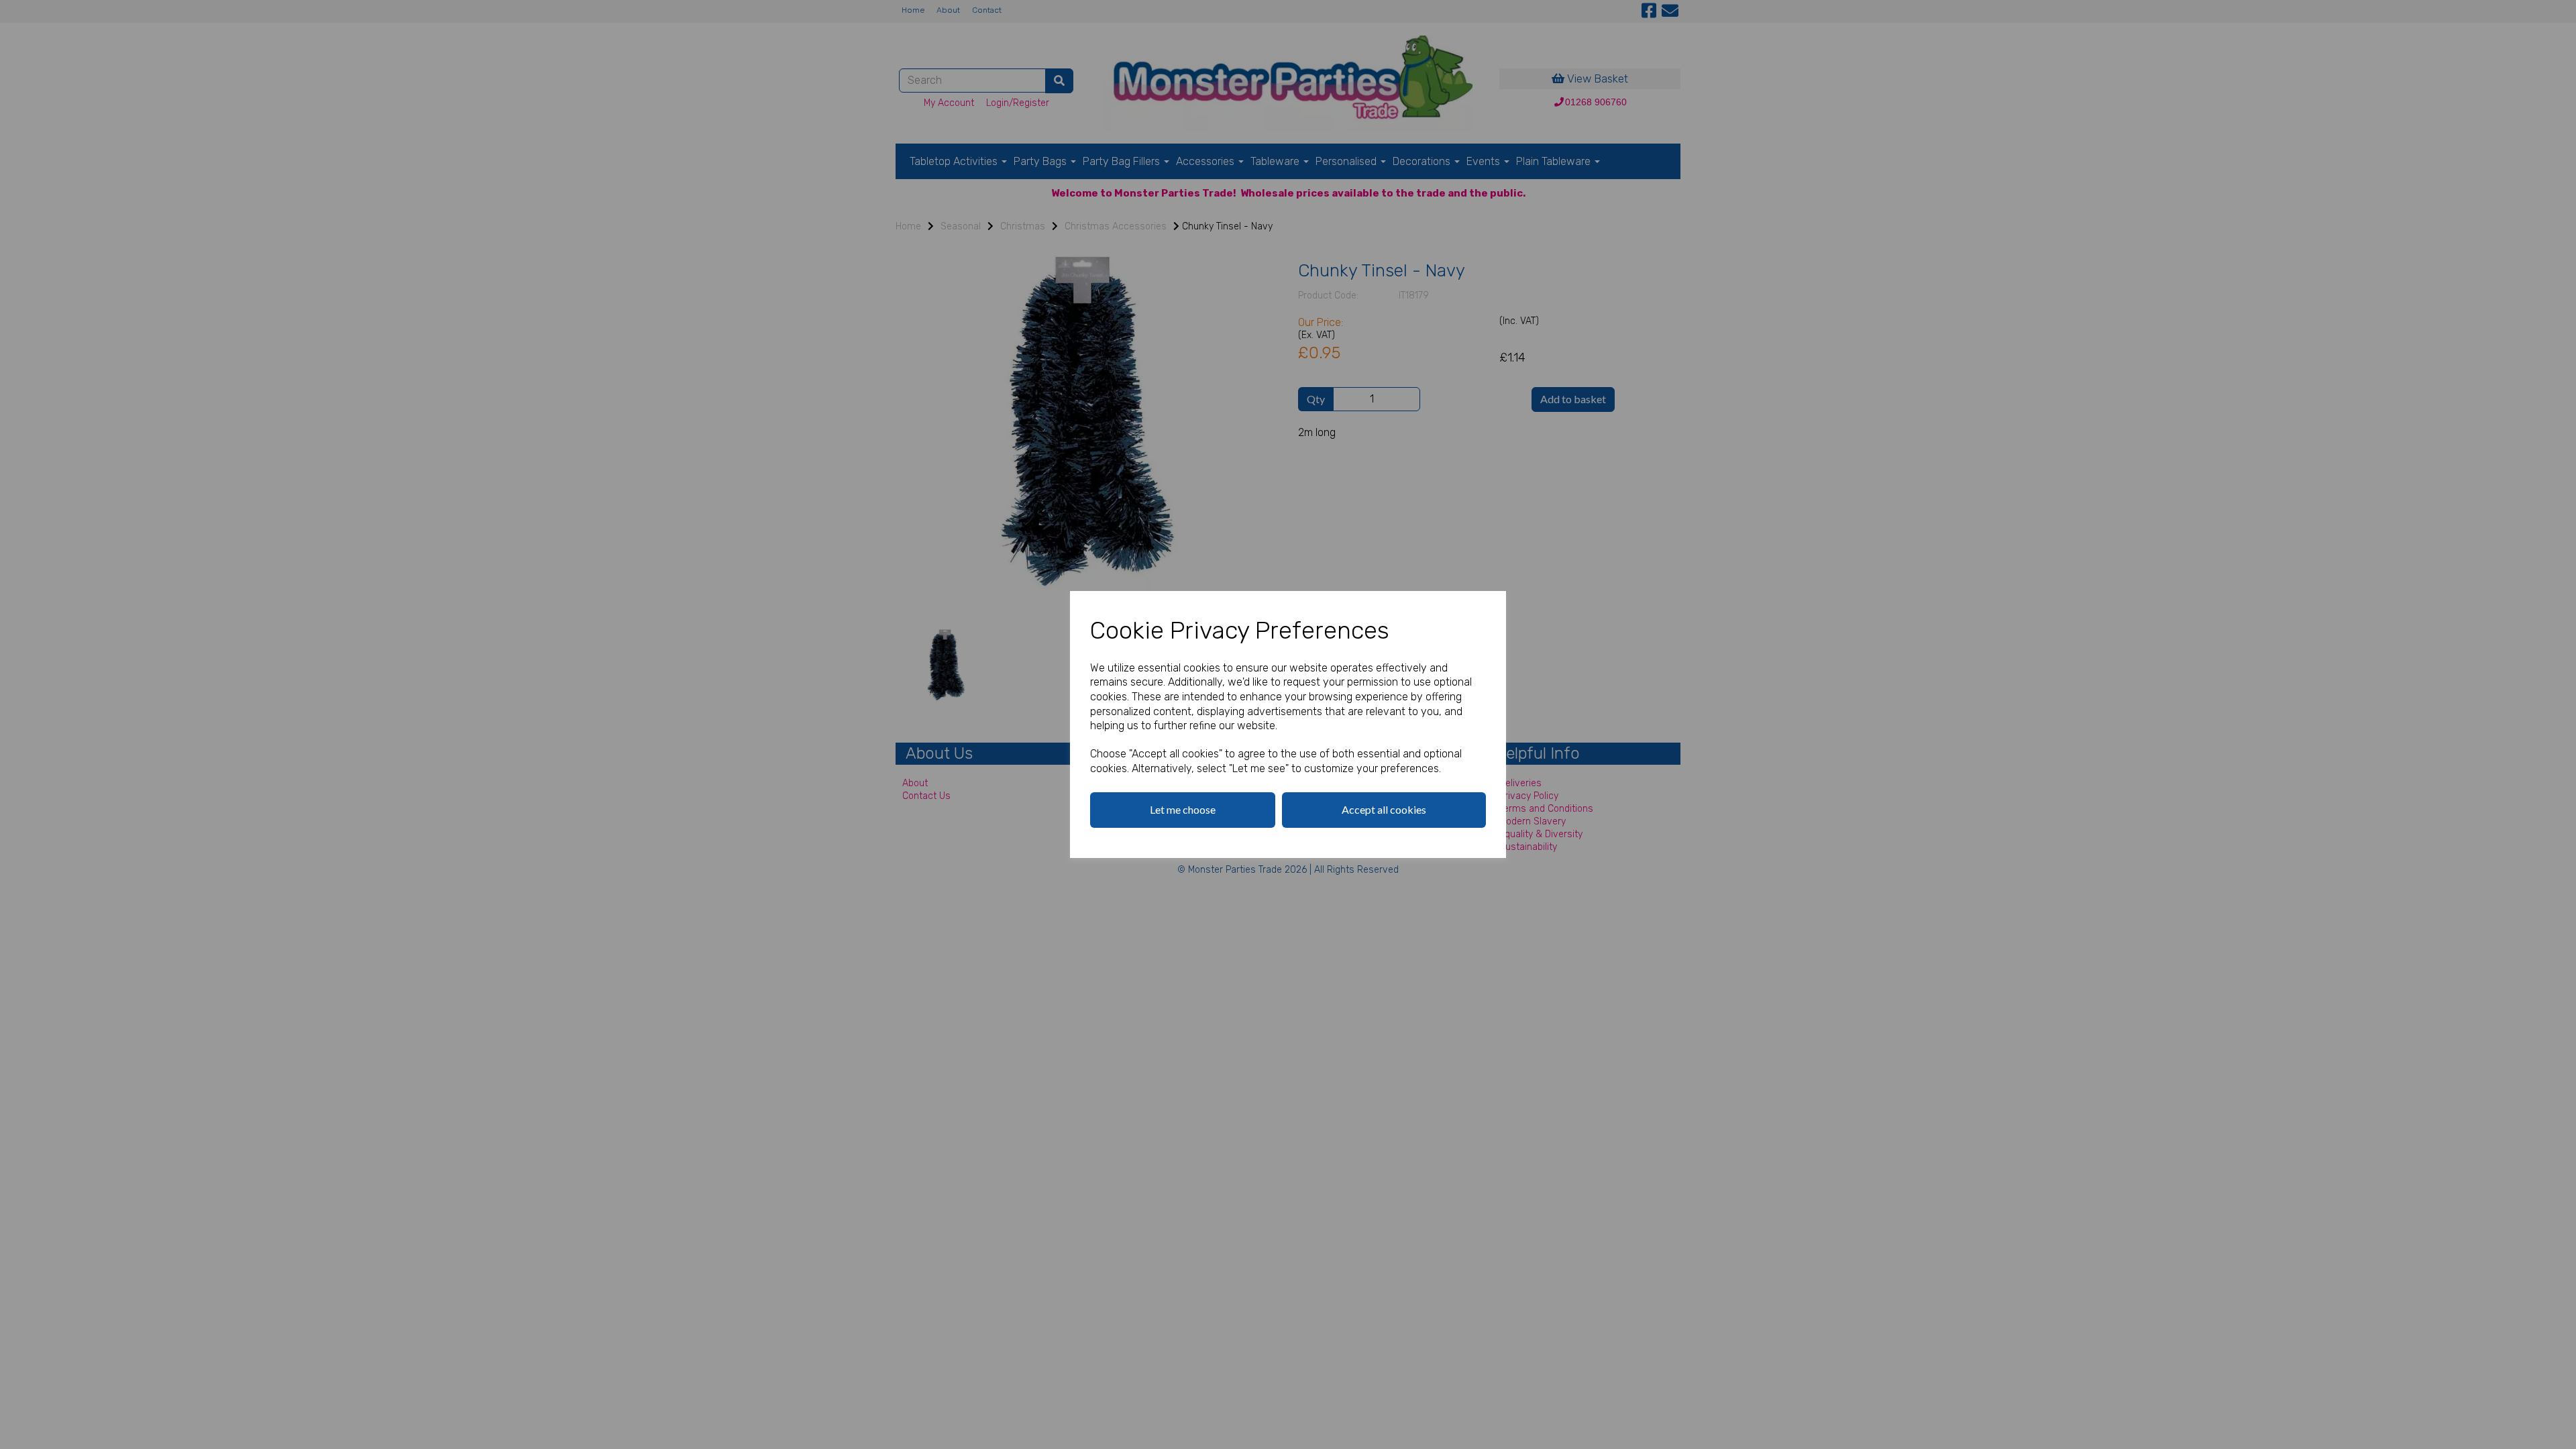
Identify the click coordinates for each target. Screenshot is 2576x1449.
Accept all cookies (1384, 809)
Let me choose (1183, 809)
